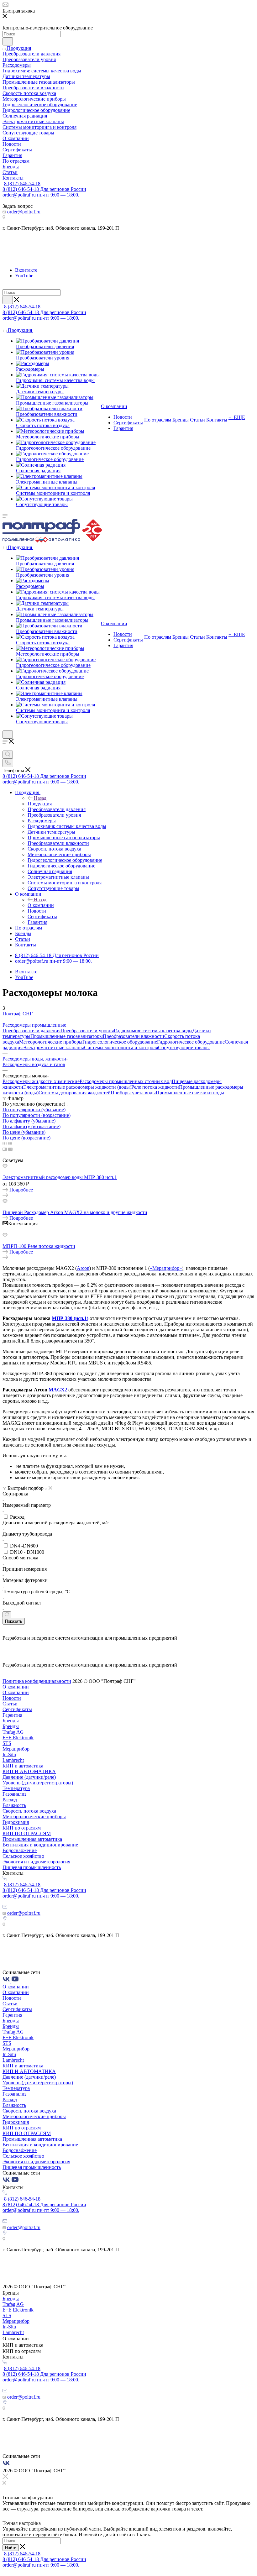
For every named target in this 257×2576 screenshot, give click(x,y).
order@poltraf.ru (24, 212)
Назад (40, 798)
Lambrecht (13, 1760)
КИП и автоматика (23, 1766)
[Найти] (8, 41)
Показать (14, 1621)
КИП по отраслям (22, 1828)
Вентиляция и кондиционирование (40, 1845)
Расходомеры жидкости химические (41, 1081)
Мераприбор (16, 1749)
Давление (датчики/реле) (29, 1777)
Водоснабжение (20, 1850)
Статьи (10, 1704)
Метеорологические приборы (51, 1042)
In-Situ (9, 1754)
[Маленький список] (5, 1149)
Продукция (40, 804)
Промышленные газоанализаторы (67, 1036)
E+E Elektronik (18, 1738)
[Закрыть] (5, 2477)
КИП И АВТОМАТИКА (29, 1771)
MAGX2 (58, 1390)
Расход (10, 1800)
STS (7, 1743)
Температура (16, 1788)
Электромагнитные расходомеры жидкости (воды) (77, 1087)
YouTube (24, 276)
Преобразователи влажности (134, 1036)
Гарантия (12, 1715)
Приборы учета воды (133, 1093)
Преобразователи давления (31, 1031)
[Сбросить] (7, 1615)
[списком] (10, 1143)
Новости (12, 1698)
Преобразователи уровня (87, 1031)
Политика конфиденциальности (37, 1681)
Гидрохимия (16, 1822)
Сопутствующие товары (184, 1047)
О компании (41, 905)
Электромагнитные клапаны (53, 1047)
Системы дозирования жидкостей (75, 1093)
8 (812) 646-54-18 (22, 183)
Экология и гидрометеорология (36, 1862)
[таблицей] (15, 1143)
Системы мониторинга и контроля (121, 1047)
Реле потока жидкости (155, 1087)
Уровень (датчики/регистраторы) (38, 1783)
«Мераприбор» (166, 1268)
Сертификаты (17, 1709)
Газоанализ (14, 1794)
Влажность (14, 1805)
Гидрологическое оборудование (191, 1042)
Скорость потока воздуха (29, 1811)
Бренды (11, 1721)
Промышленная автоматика (32, 1839)
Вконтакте (26, 270)
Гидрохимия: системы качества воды (153, 1031)
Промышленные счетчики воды (190, 1093)
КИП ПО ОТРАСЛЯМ (27, 1833)
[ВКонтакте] (7, 1981)
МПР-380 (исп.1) (70, 1318)
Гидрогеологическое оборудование (120, 1042)
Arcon (83, 1268)
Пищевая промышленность (32, 1867)
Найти (11, 2548)
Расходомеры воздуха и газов (34, 1064)
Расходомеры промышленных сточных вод (126, 1081)
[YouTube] (15, 1981)
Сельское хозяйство (23, 1856)
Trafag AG (13, 1732)
